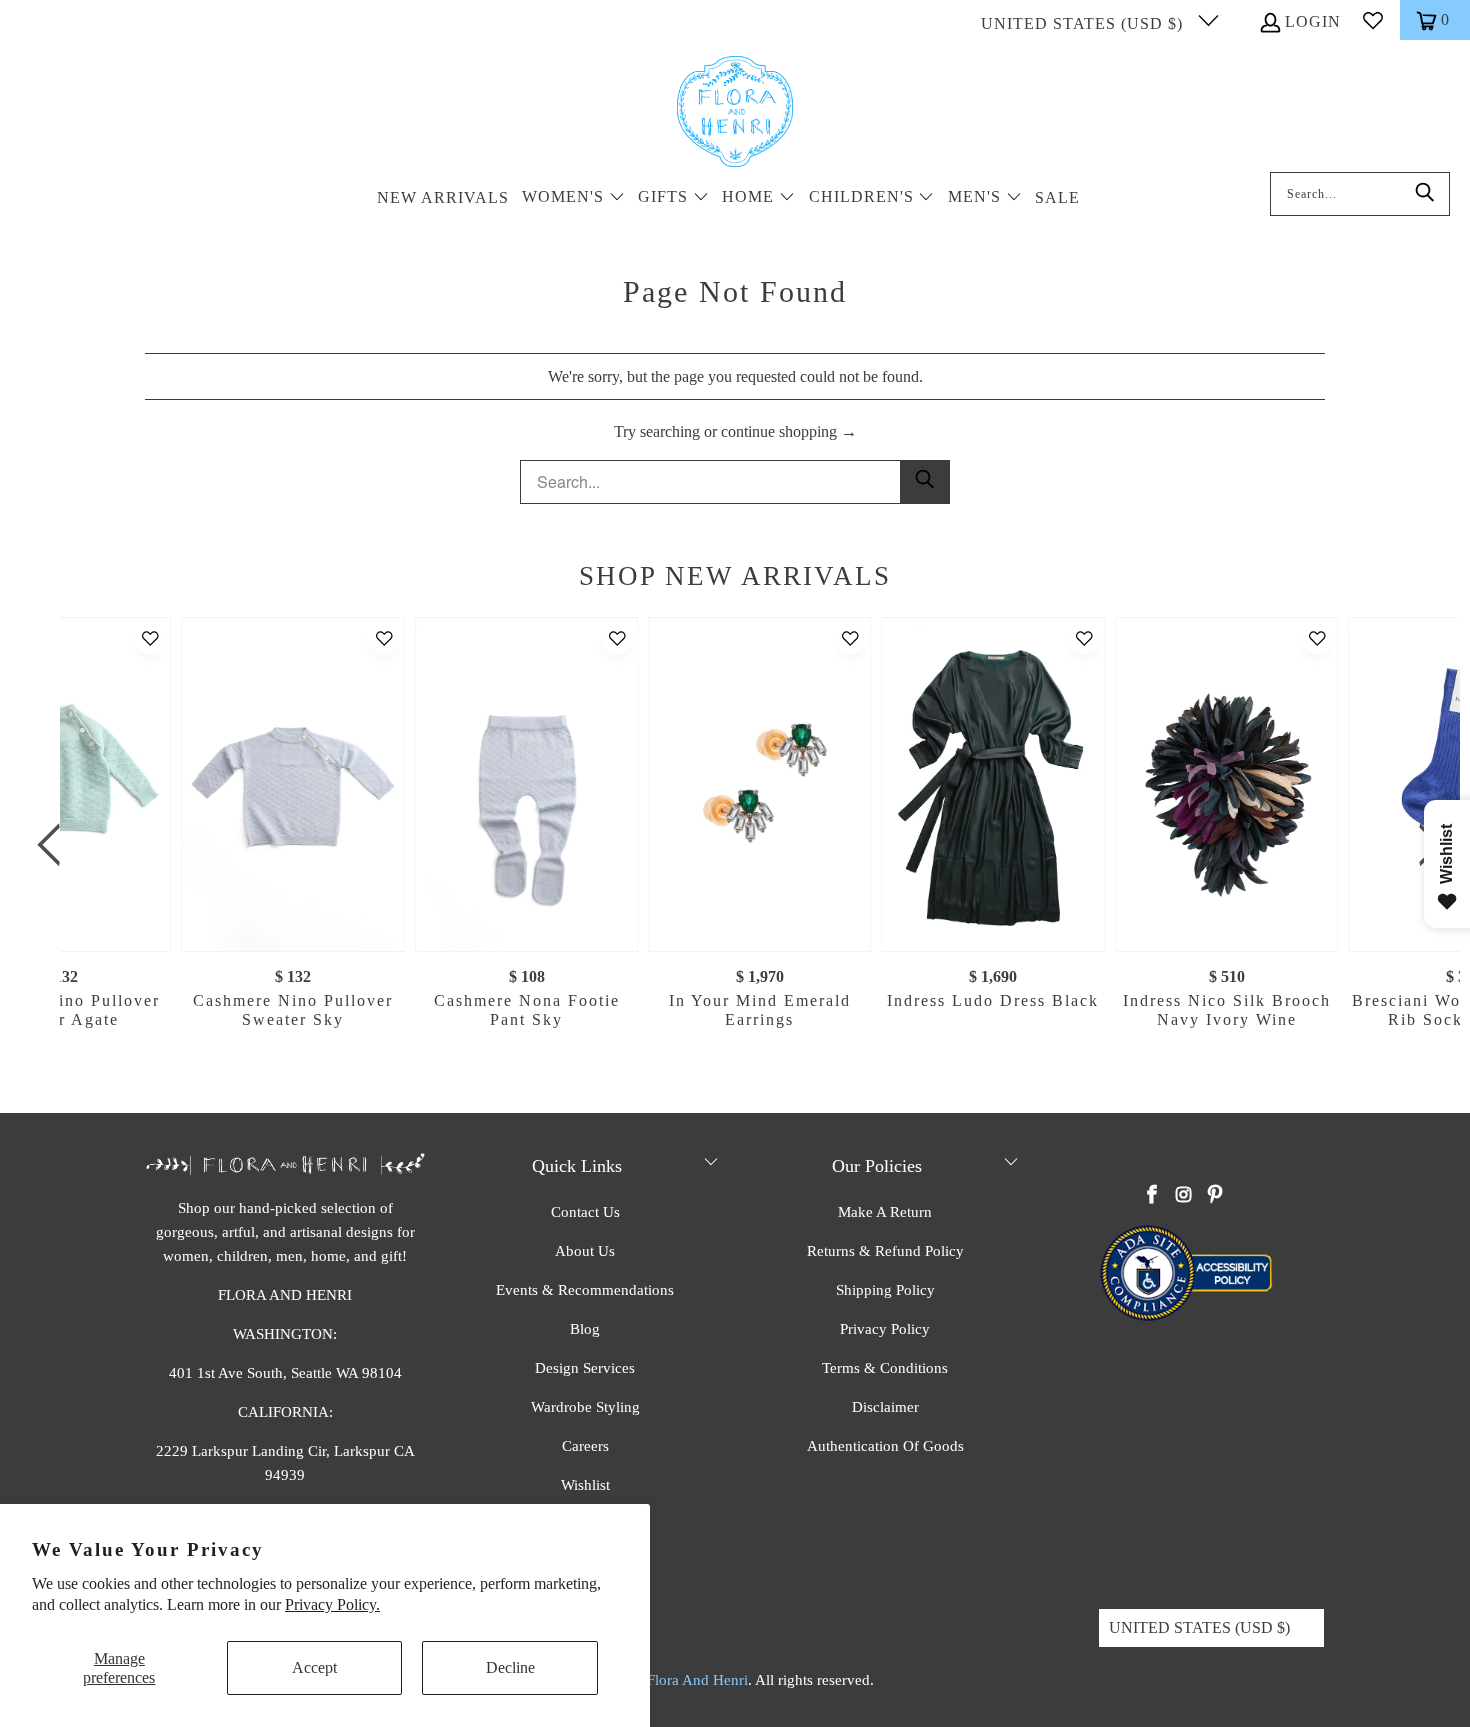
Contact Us (585, 1212)
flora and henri (697, 1680)
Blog (585, 1329)
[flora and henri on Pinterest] (1215, 1196)
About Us (585, 1251)
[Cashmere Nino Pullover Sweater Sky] (293, 784)
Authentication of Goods (885, 1446)
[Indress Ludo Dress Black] (993, 784)
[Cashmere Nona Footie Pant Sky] (526, 784)
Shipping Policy (885, 1290)
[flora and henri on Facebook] (1153, 1196)
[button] (573, 198)
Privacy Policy (885, 1329)
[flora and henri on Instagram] (1184, 1196)
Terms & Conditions (885, 1368)
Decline (510, 1667)
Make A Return (885, 1212)
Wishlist (585, 1485)
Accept (314, 1667)
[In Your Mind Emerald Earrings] (759, 784)
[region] (740, 845)
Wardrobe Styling (585, 1407)
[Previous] (55, 845)
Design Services (585, 1368)
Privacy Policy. (332, 1604)
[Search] (1425, 194)
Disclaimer (885, 1407)
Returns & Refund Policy (885, 1251)
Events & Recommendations (585, 1290)
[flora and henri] (735, 113)
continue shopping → (789, 431)
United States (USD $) (1084, 23)
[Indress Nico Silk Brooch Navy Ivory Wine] (1226, 784)
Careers (585, 1446)
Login (1313, 21)
